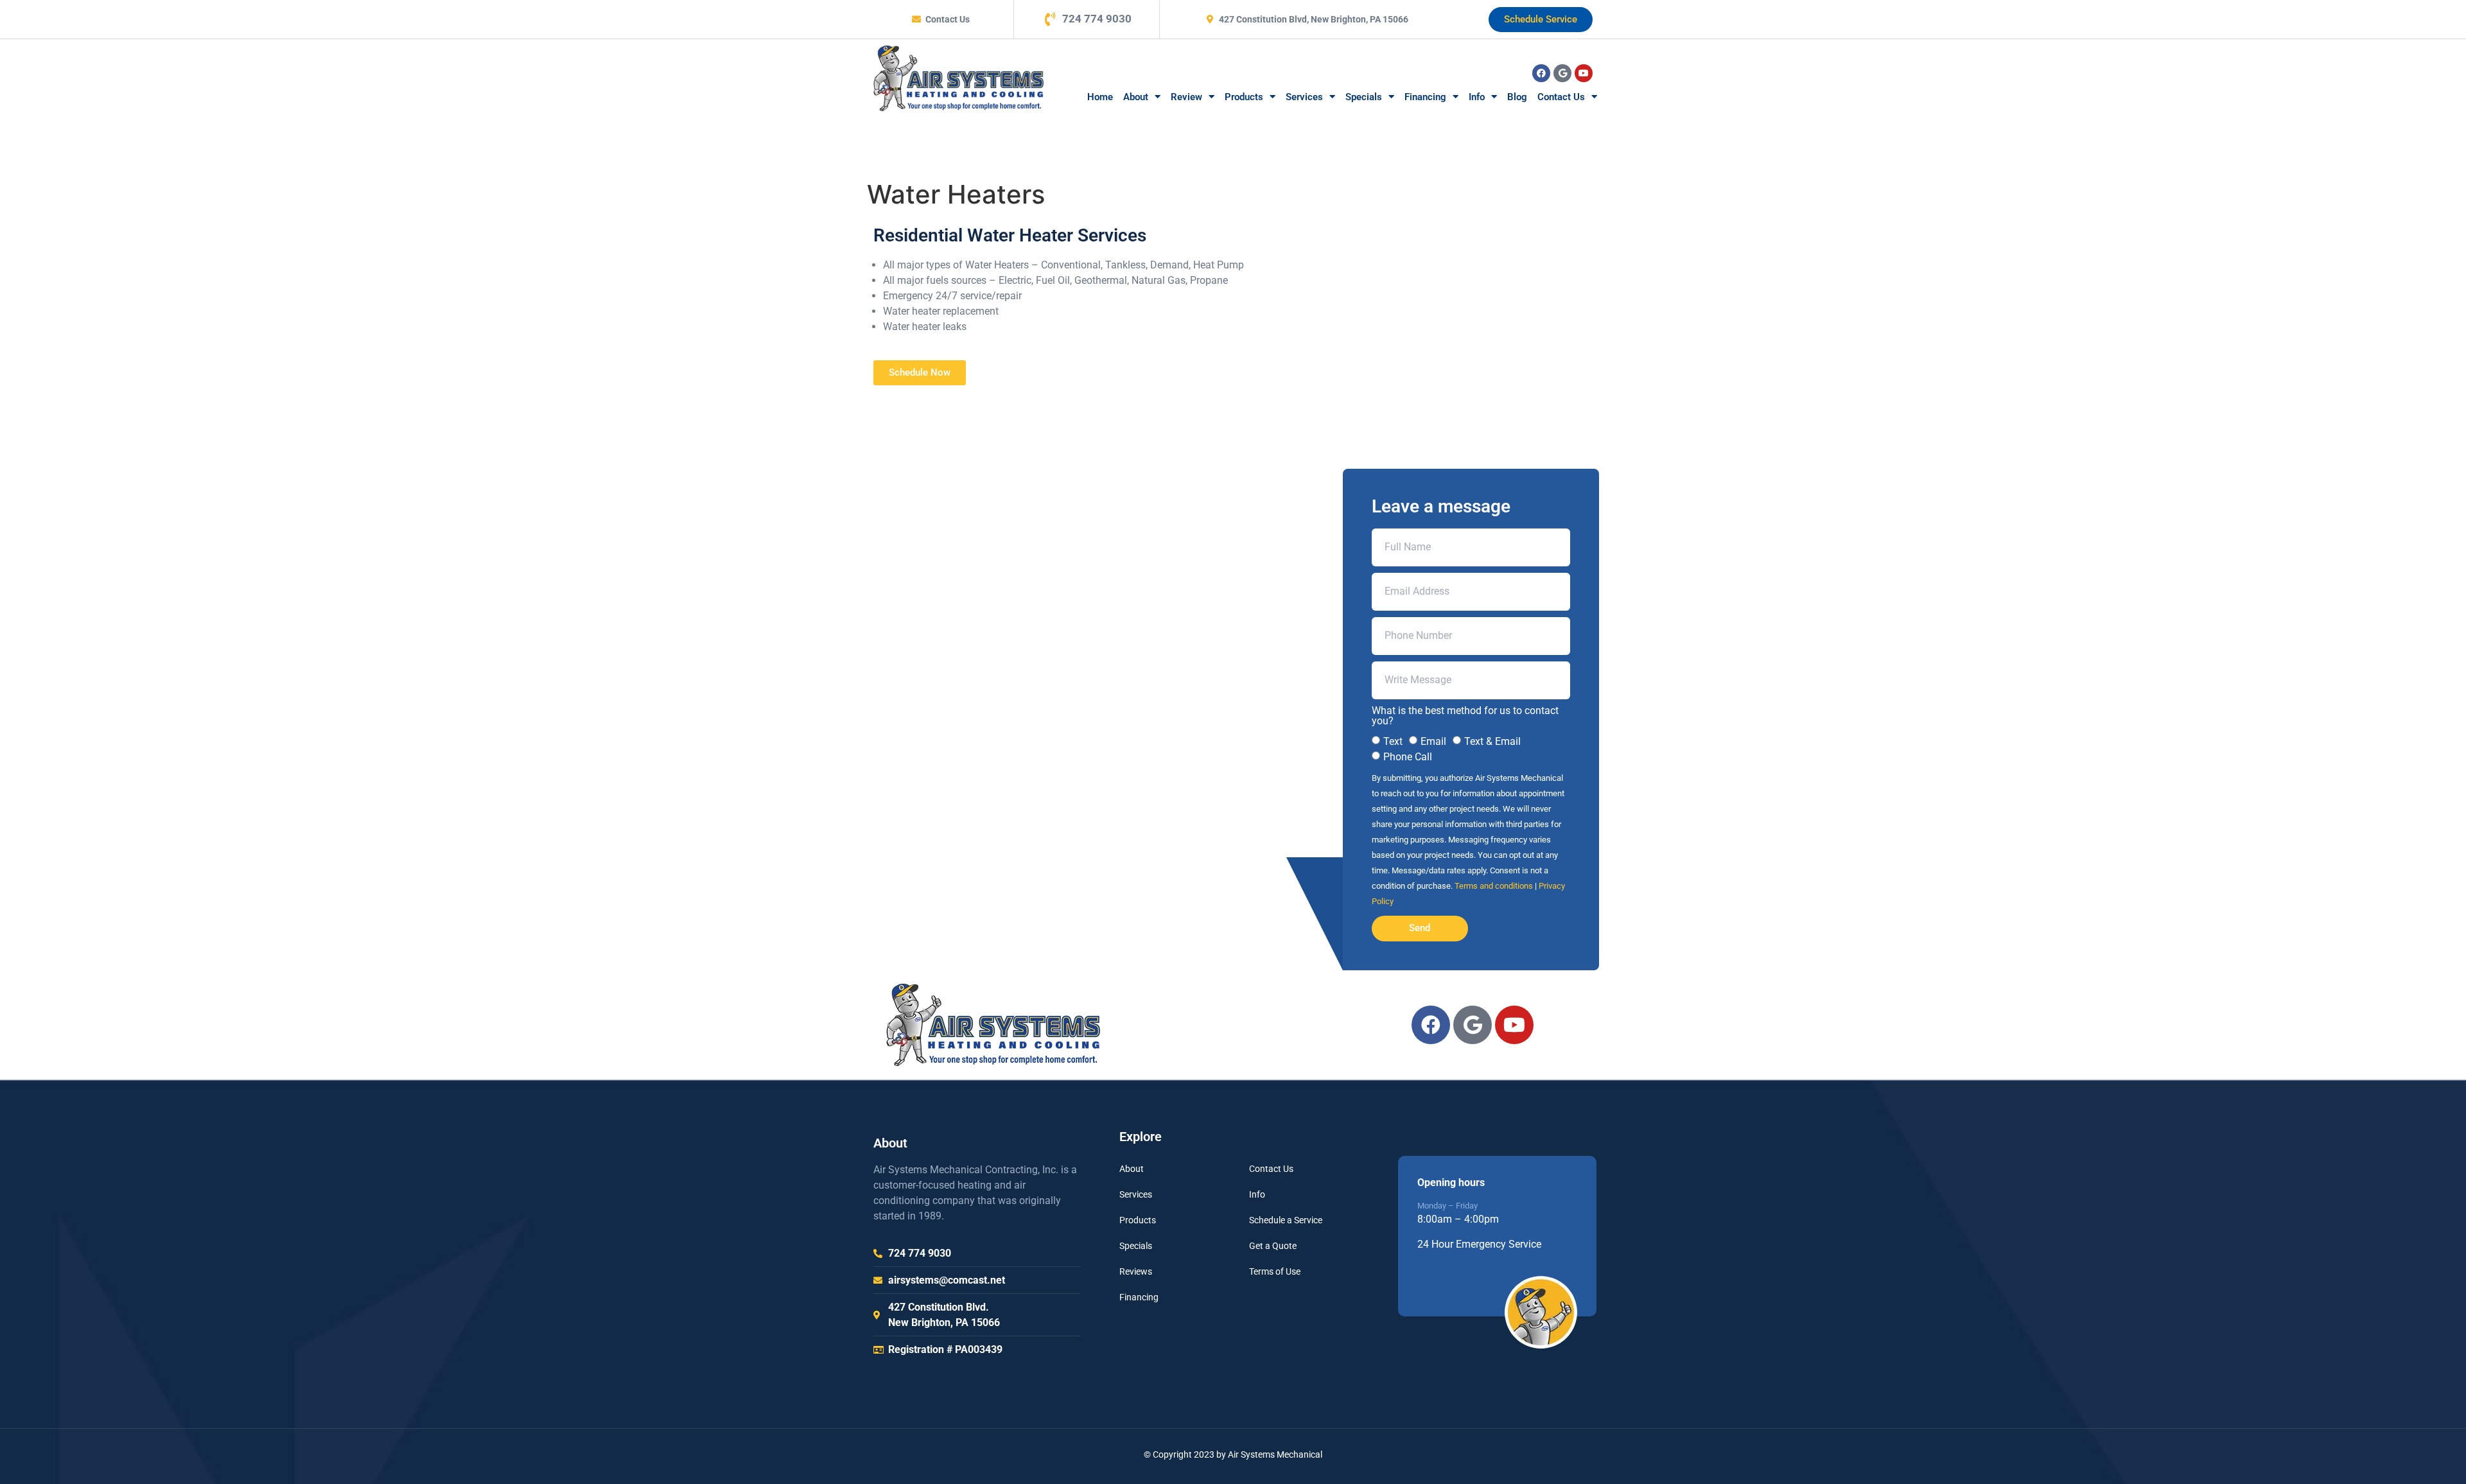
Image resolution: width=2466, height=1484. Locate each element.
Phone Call (1408, 757)
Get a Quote (1273, 1246)
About (1136, 97)
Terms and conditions (1494, 886)
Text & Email (1492, 741)
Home (1100, 97)
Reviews (1136, 1271)
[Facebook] (1541, 73)
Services (1304, 97)
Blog (1517, 97)
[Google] (1562, 73)
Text (1393, 741)
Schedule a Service (1286, 1220)
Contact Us (1561, 97)
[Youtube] (1584, 73)
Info (1477, 97)
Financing (1425, 97)
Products (1244, 97)
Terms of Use (1275, 1271)
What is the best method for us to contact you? (1465, 716)
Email (1433, 741)
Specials (1364, 97)
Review (1186, 97)
